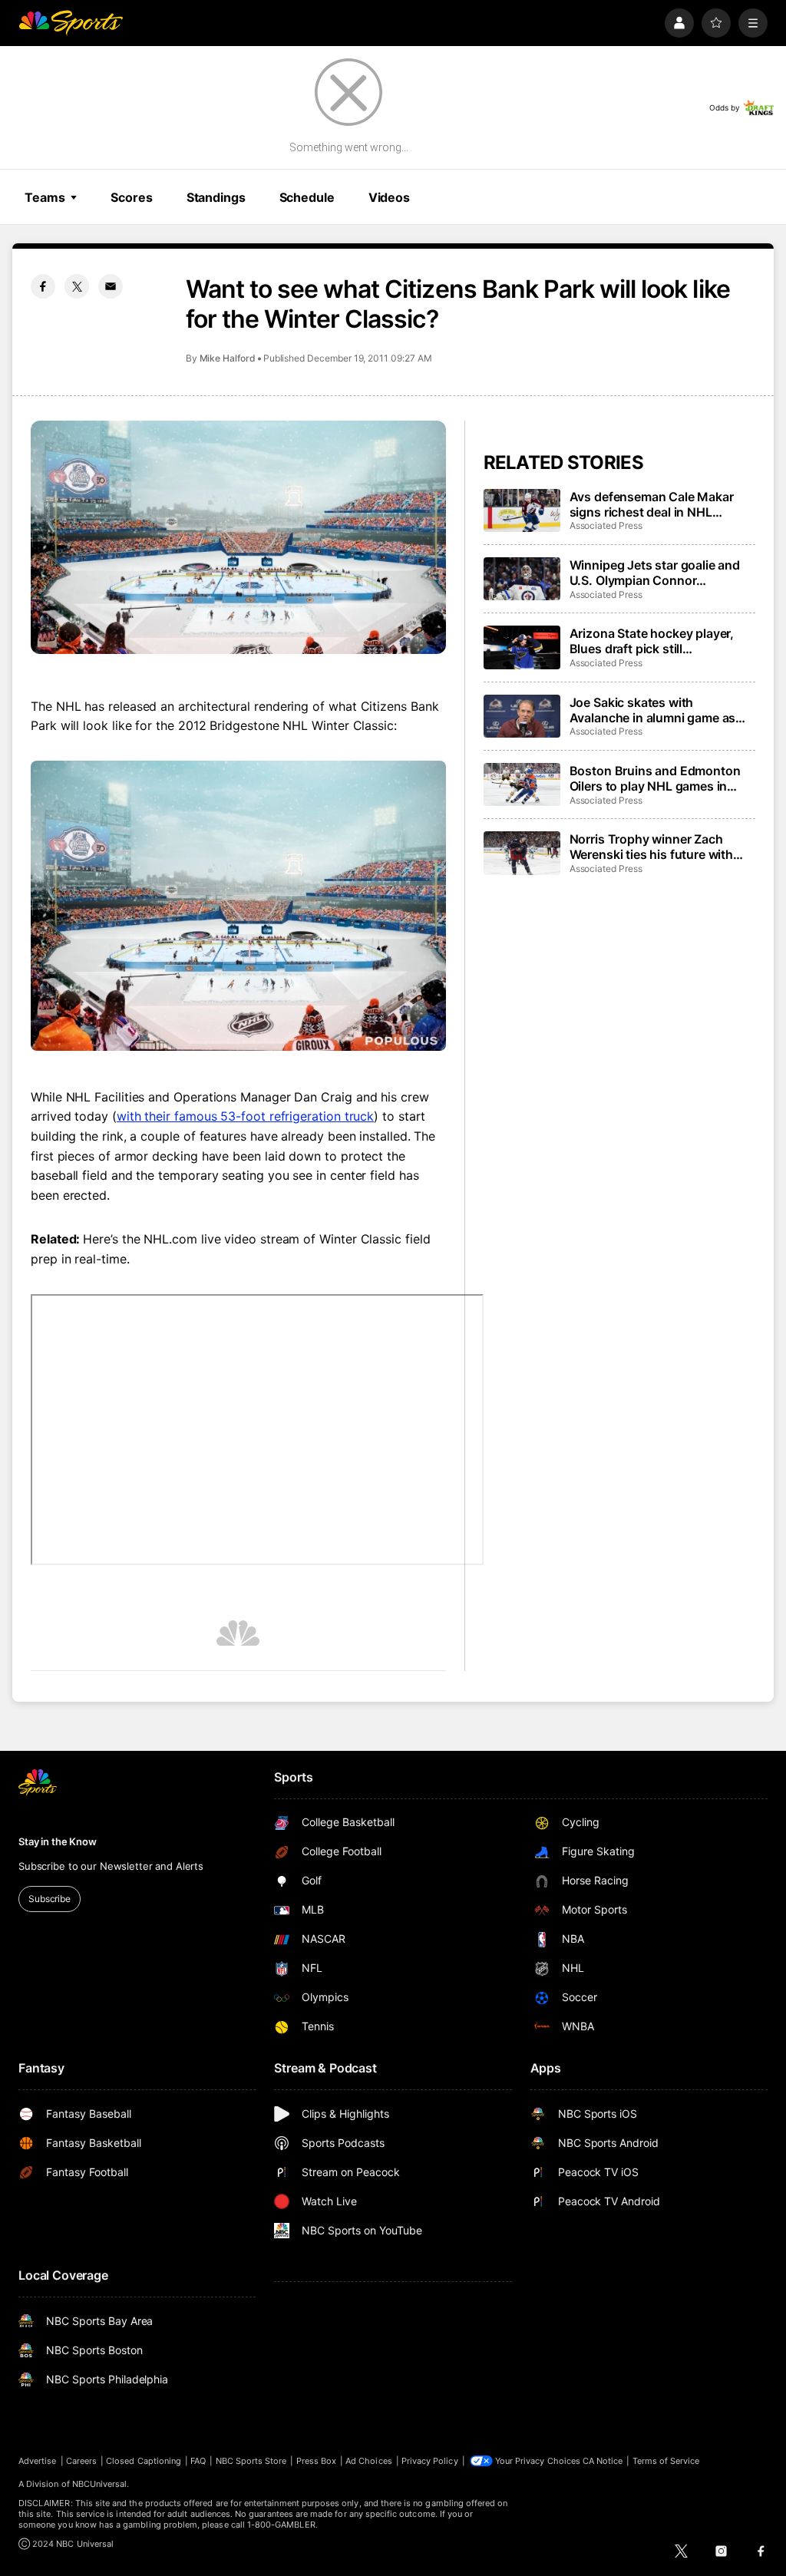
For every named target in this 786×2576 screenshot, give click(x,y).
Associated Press (606, 525)
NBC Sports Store (251, 2461)
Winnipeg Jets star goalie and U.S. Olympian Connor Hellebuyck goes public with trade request (655, 573)
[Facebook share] (43, 286)
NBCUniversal (100, 2484)
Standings (216, 197)
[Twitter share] (77, 286)
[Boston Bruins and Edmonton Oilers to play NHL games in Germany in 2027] (522, 784)
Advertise (38, 2461)
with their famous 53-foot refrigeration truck (245, 1116)
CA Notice (603, 2461)
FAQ (198, 2461)
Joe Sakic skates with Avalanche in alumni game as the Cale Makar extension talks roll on (658, 710)
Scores (131, 197)
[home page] (71, 23)
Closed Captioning (144, 2461)
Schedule (307, 197)
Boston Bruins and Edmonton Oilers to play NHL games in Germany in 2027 (655, 778)
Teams (45, 197)
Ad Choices (369, 2461)
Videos (389, 197)
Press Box (317, 2461)
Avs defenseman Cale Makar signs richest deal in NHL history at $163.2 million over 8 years (658, 504)
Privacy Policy (430, 2461)
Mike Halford (228, 358)
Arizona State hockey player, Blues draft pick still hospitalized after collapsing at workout (658, 641)
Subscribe (50, 1899)
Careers (81, 2461)
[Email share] (111, 286)
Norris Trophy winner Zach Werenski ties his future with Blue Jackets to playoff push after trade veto (652, 847)
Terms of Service (666, 2461)
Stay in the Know (58, 1841)
